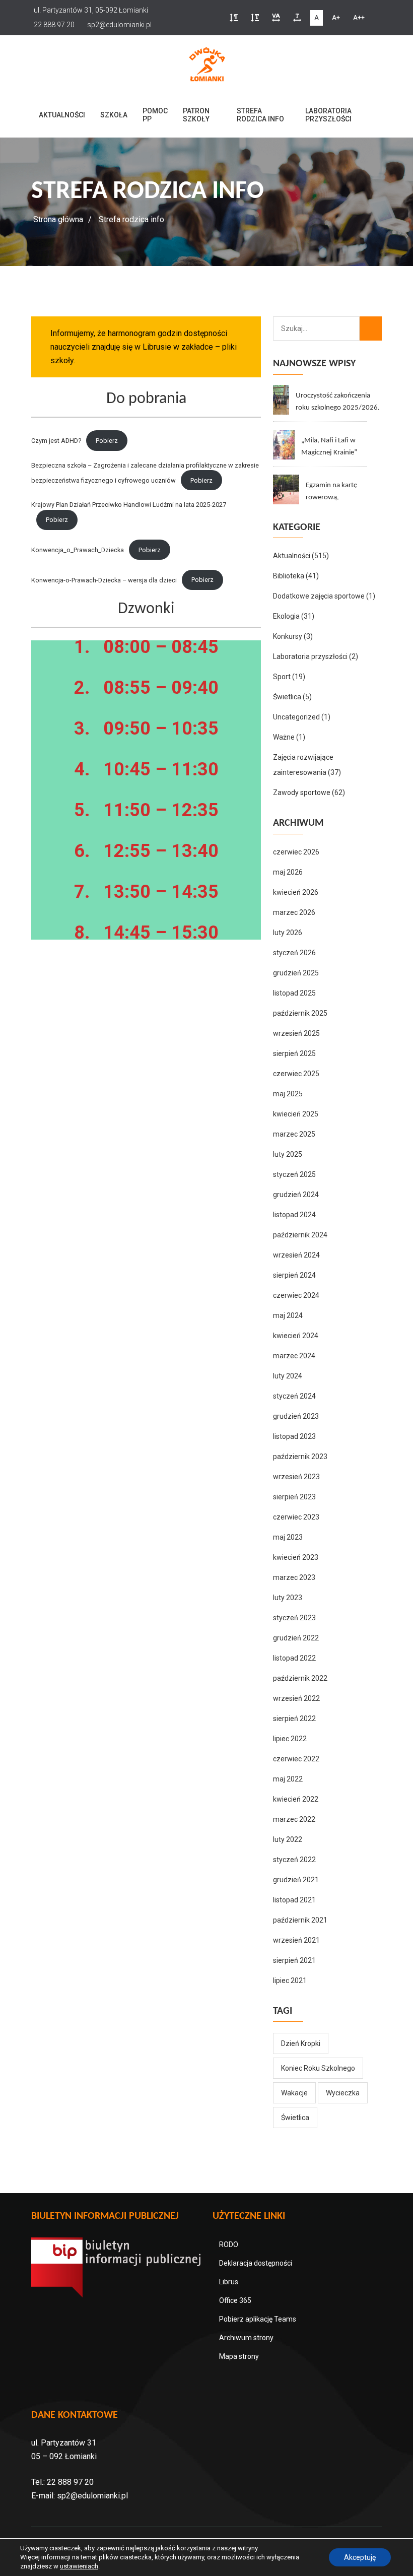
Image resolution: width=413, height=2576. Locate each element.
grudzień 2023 (296, 1416)
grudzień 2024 (296, 1195)
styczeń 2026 (294, 953)
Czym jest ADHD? (56, 441)
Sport (282, 677)
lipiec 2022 (290, 1739)
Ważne (284, 737)
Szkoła (114, 115)
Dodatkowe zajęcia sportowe (319, 596)
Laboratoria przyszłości (328, 115)
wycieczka (343, 2093)
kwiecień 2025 (296, 1114)
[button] (234, 18)
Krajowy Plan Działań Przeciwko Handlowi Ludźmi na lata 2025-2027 (129, 505)
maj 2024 (288, 1315)
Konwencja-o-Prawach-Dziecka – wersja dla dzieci (104, 580)
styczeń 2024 (294, 1396)
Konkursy (288, 636)
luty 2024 (288, 1376)
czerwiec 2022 (296, 1759)
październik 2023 (300, 1457)
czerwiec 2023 (296, 1517)
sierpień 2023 (294, 1497)
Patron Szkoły (196, 115)
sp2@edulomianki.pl (92, 2496)
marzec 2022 (294, 1819)
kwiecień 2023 (296, 1557)
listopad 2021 (294, 1900)
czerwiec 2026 (296, 852)
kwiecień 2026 (296, 892)
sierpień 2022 (294, 1719)
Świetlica (287, 697)
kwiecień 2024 (296, 1336)
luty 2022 (288, 1839)
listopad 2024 (294, 1215)
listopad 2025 (294, 993)
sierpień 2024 (294, 1275)
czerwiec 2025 (296, 1074)
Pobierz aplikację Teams (258, 2319)
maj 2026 (288, 872)
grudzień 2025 (296, 973)
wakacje (294, 2093)
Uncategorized (296, 717)
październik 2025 (300, 1013)
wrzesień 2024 (296, 1255)
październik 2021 (300, 1920)
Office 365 (235, 2300)
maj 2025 (288, 1094)
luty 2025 (288, 1154)
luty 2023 (288, 1598)
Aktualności (62, 115)
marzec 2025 (294, 1134)
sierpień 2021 (294, 1960)
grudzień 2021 (296, 1880)
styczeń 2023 (294, 1618)
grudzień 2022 (296, 1638)
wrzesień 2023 (296, 1477)
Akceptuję (360, 2557)
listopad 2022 (294, 1658)
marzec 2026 (294, 912)
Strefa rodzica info (260, 115)
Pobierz (107, 441)
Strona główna (58, 219)
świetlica (295, 2118)
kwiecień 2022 (296, 1799)
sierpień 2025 (294, 1053)
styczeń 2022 (294, 1860)
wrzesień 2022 (296, 1698)
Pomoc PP (155, 115)
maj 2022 (288, 1779)
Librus (229, 2282)
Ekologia (286, 616)
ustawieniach (79, 2566)
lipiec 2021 (290, 1980)
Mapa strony (239, 2356)
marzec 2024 (294, 1356)
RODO (229, 2244)
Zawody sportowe (302, 792)
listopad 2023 (294, 1436)
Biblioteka (289, 576)
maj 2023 (288, 1537)
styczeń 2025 (294, 1174)
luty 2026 (288, 933)
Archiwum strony (246, 2338)
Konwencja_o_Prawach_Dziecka (78, 550)
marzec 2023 (294, 1577)
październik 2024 (300, 1235)
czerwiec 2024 (296, 1295)
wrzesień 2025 (296, 1033)
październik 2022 (300, 1678)
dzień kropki (301, 2043)
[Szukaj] (371, 328)
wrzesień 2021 (296, 1940)
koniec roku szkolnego (318, 2068)
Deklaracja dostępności (256, 2263)
